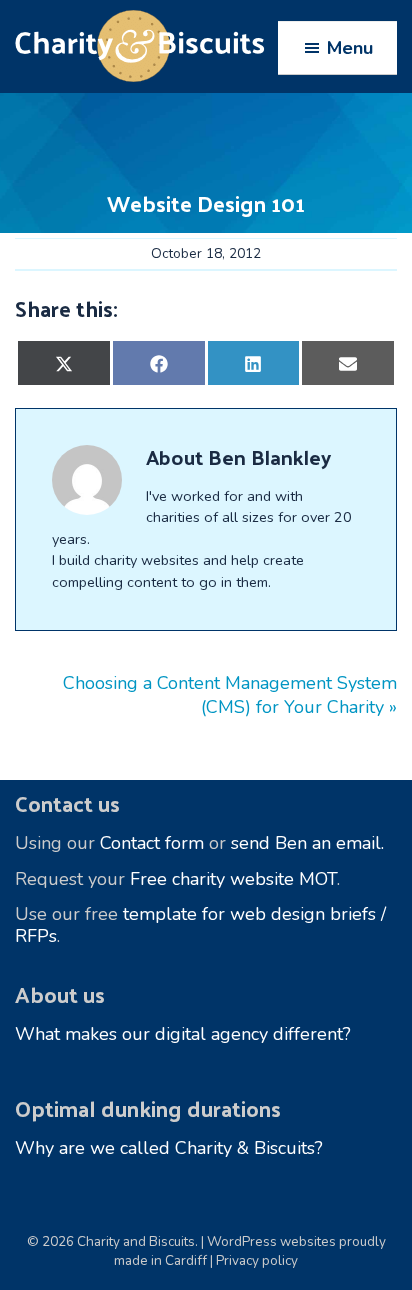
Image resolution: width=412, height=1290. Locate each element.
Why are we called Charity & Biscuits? (169, 1148)
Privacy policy (257, 1260)
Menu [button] (350, 48)
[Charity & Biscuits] (206, 46)
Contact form (152, 843)
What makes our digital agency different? (183, 1034)
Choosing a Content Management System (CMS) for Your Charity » (230, 695)
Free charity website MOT (233, 879)
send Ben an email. (307, 843)
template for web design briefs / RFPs (200, 925)
